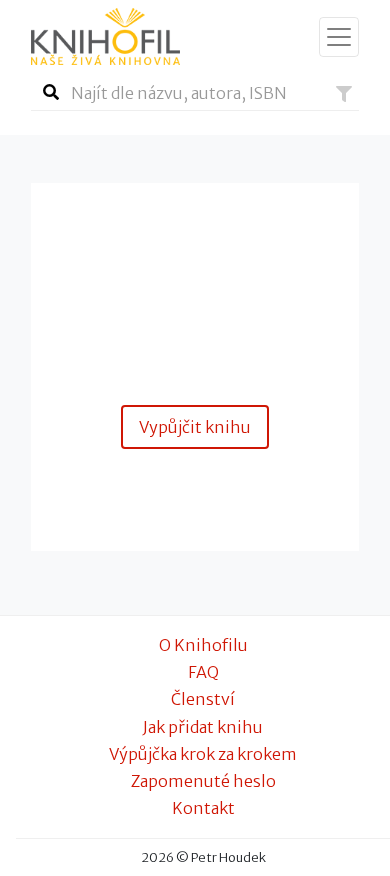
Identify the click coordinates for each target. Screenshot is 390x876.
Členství (203, 699)
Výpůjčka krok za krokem (203, 754)
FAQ (203, 672)
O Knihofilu (203, 645)
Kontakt (203, 808)
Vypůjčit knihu (195, 427)
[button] (344, 94)
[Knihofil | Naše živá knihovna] (105, 36)
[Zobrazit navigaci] (339, 37)
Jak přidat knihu (203, 727)
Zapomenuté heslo (203, 781)
